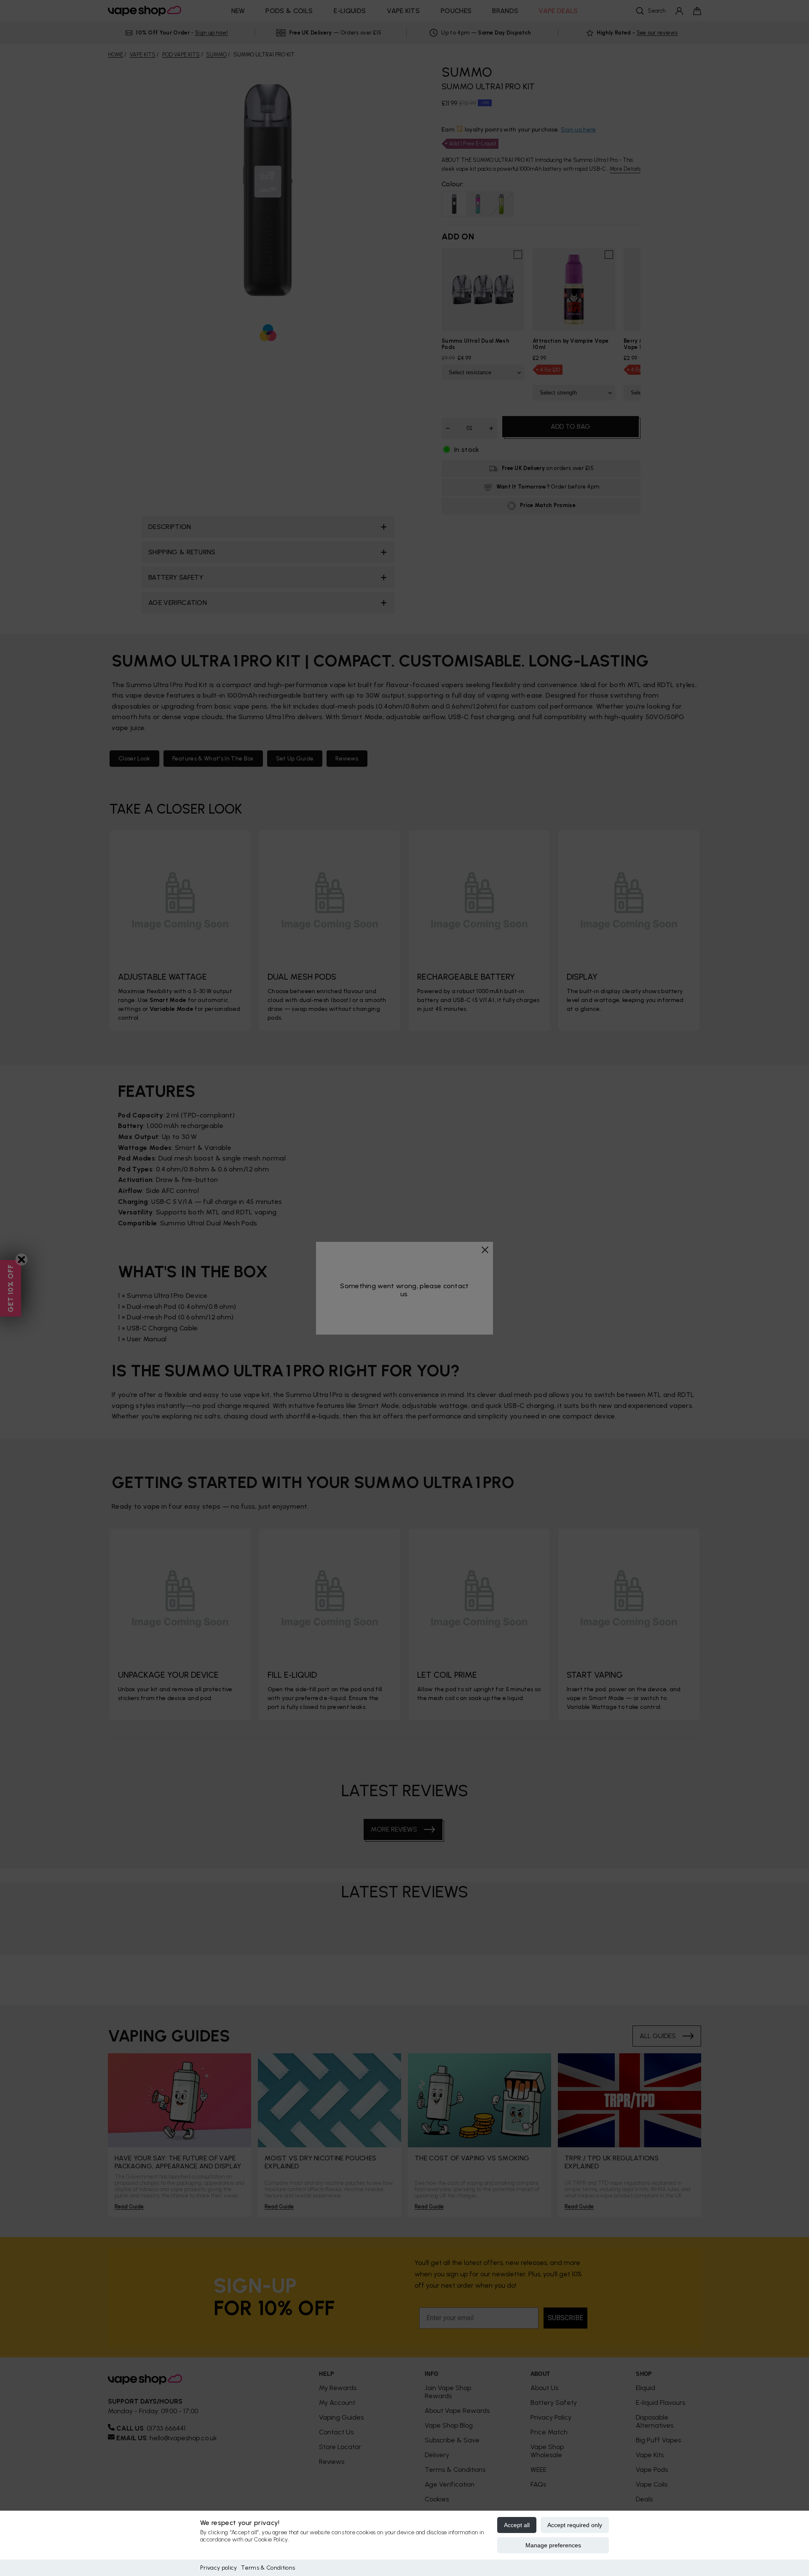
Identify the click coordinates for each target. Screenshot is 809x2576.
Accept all (517, 2525)
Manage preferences (553, 2545)
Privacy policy (218, 2568)
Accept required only (575, 2525)
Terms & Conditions (268, 2568)
